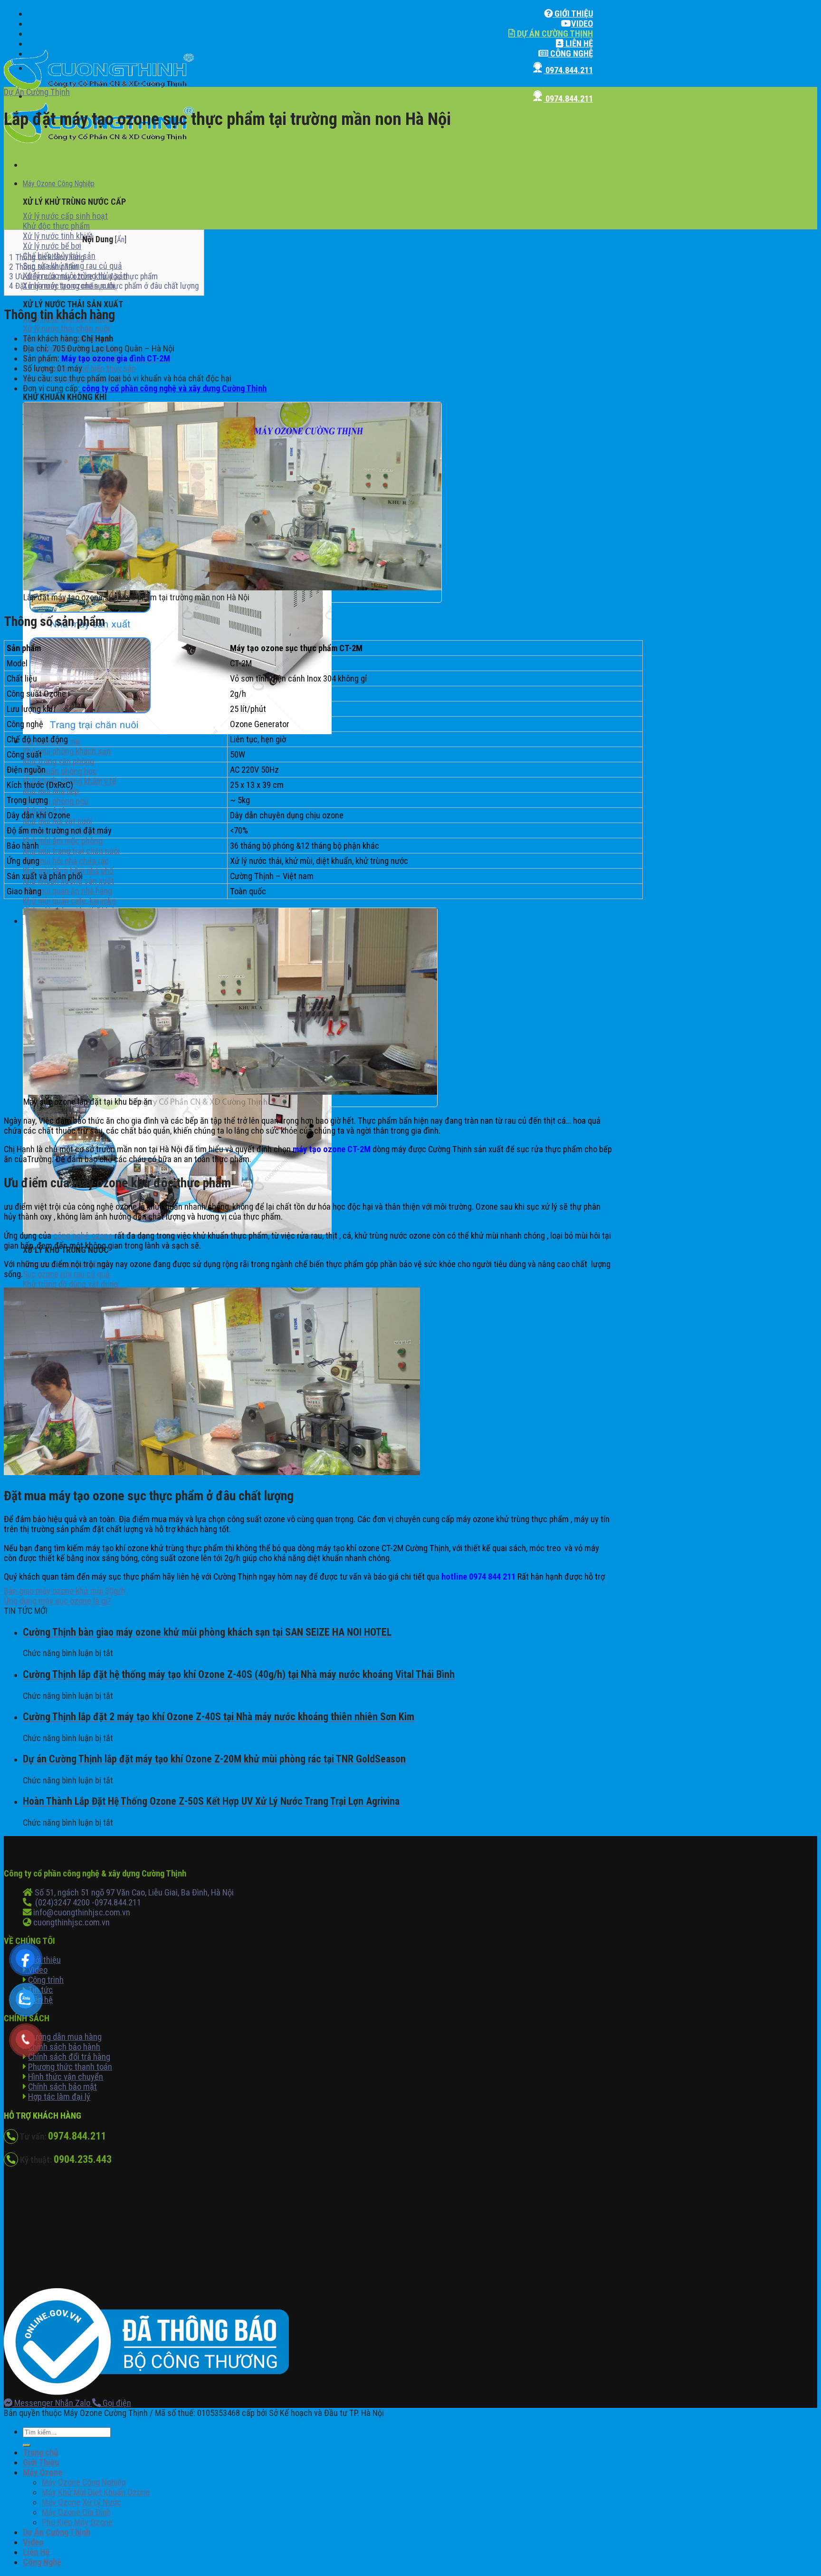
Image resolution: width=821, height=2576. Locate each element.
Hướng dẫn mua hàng (65, 2037)
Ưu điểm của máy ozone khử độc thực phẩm (84, 276)
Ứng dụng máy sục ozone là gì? (57, 1601)
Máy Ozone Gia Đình (76, 2512)
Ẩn (121, 240)
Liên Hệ (578, 43)
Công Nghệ (571, 53)
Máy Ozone (43, 2472)
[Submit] (27, 2445)
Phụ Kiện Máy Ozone (77, 2522)
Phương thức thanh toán (70, 2067)
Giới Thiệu (573, 14)
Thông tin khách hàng (47, 257)
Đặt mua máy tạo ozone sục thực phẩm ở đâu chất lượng (104, 286)
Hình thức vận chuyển (66, 2077)
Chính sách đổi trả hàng (69, 2057)
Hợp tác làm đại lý (59, 2097)
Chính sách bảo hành (64, 2047)
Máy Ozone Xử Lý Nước (81, 2502)
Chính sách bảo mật (62, 2087)
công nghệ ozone (83, 1236)
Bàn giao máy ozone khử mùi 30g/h (65, 1591)
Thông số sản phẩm (45, 267)
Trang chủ (40, 2452)
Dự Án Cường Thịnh (554, 33)
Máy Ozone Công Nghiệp (59, 184)
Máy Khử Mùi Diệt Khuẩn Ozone (96, 2492)
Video (582, 24)
